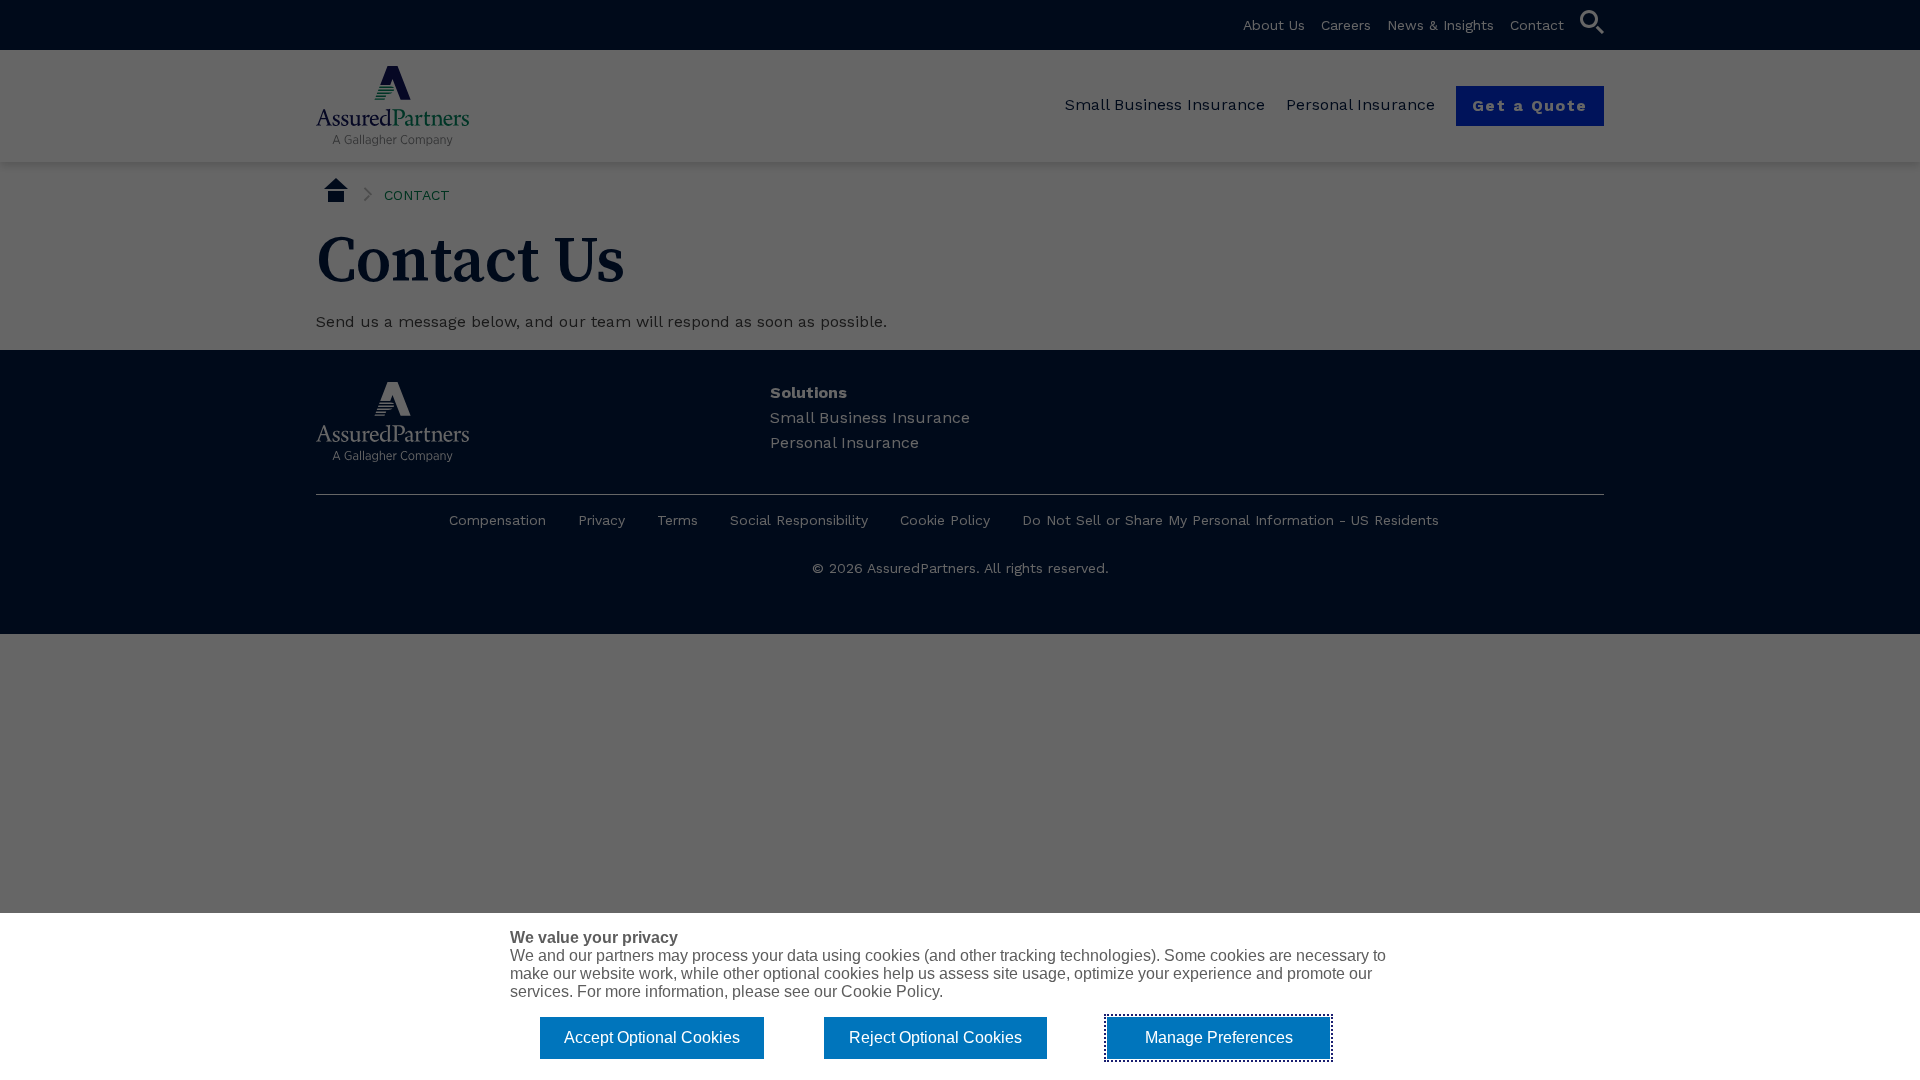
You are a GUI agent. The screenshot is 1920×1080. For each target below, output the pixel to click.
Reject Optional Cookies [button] (935, 1037)
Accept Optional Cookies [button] (652, 1037)
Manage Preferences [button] (1219, 1037)
